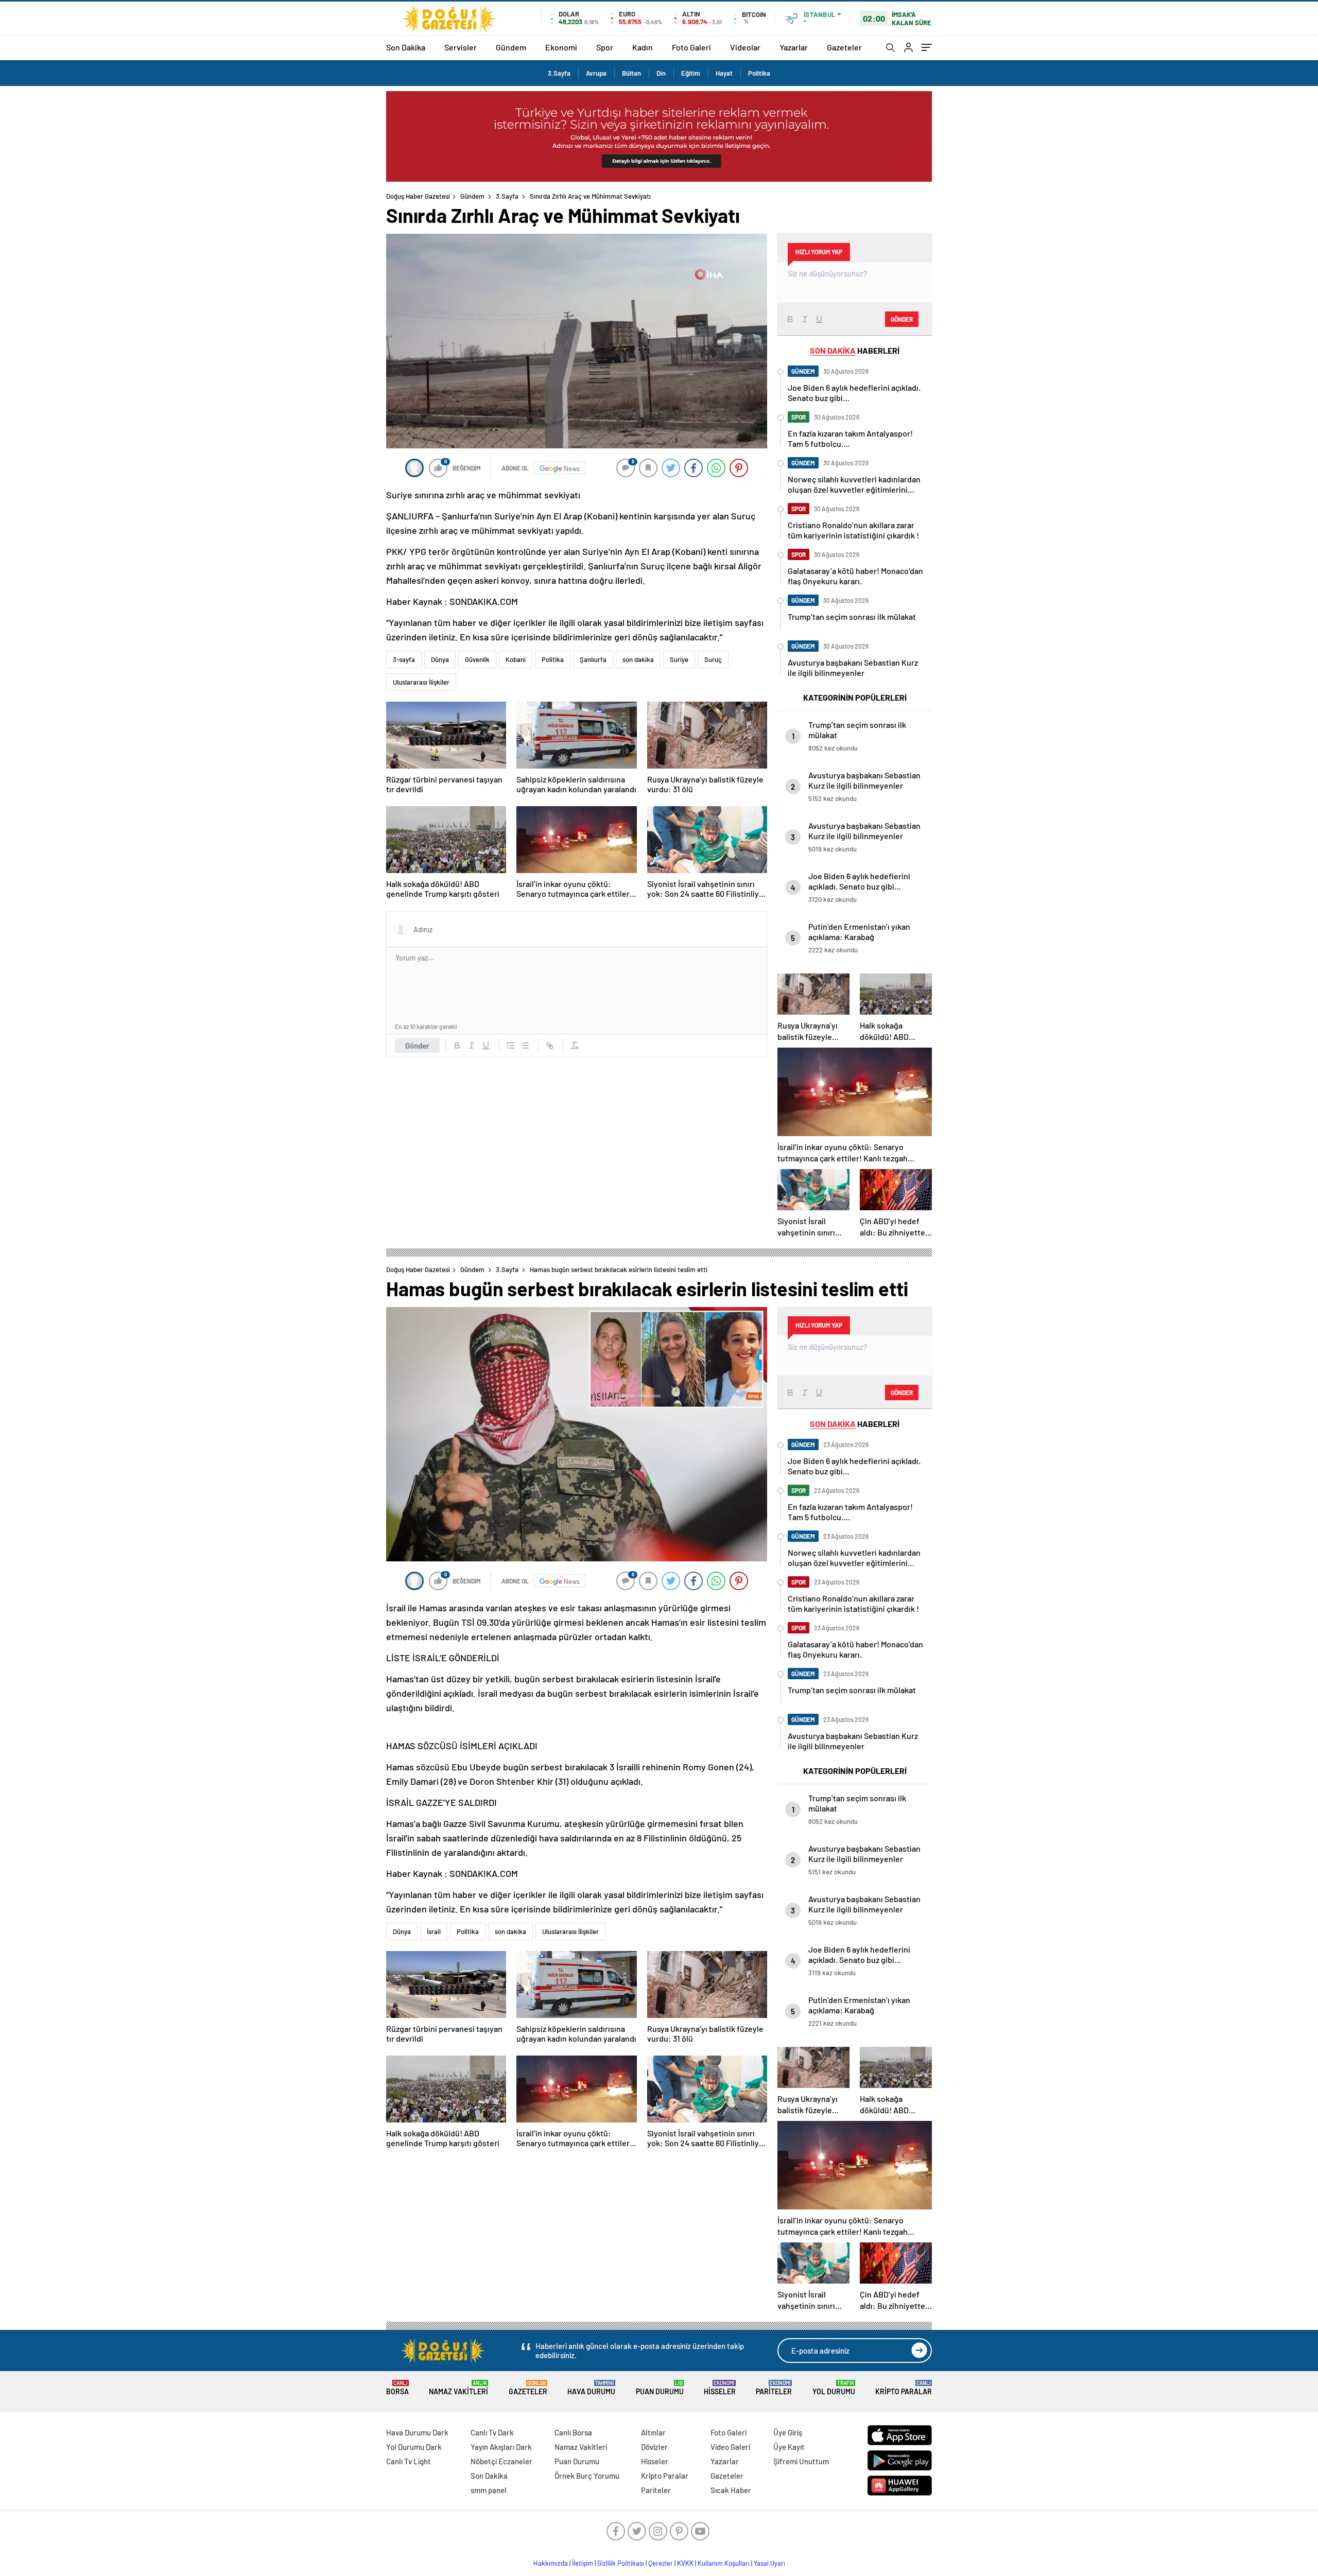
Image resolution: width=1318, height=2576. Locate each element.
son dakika (638, 659)
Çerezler (661, 2563)
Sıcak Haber (731, 2490)
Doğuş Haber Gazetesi (418, 196)
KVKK (685, 2563)
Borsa (397, 2388)
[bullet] (525, 1046)
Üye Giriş (788, 2432)
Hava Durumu (591, 2388)
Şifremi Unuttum (801, 2461)
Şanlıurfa (593, 659)
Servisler (461, 47)
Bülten (631, 73)
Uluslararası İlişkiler (421, 682)
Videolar (745, 47)
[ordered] (511, 1046)
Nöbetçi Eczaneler (501, 2461)
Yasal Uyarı (769, 2563)
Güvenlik (477, 659)
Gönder (417, 1046)
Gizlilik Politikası (621, 2563)
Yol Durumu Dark (414, 2447)
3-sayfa (404, 659)
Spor (605, 47)
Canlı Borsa (573, 2432)
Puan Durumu (660, 2388)
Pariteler (774, 2388)
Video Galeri (730, 2447)
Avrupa (596, 73)
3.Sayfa (559, 73)
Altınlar (653, 2432)
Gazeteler (844, 47)
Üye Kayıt (789, 2447)
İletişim (583, 2563)
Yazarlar (794, 47)
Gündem (511, 47)
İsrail (434, 1931)
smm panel (489, 2490)
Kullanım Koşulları (724, 2563)
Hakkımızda (551, 2563)
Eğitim (691, 73)
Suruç (713, 659)
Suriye (679, 659)
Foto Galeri (691, 47)
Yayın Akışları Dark (501, 2447)
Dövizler (654, 2447)
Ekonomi (561, 47)
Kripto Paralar (904, 2388)
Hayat (724, 73)
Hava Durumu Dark (417, 2432)
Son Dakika (406, 47)
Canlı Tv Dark (492, 2432)
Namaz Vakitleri (458, 2388)
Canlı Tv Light (409, 2461)
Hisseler (720, 2388)
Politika (759, 73)
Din (661, 73)
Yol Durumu (834, 2388)
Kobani (516, 659)
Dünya (440, 659)
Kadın (643, 47)
